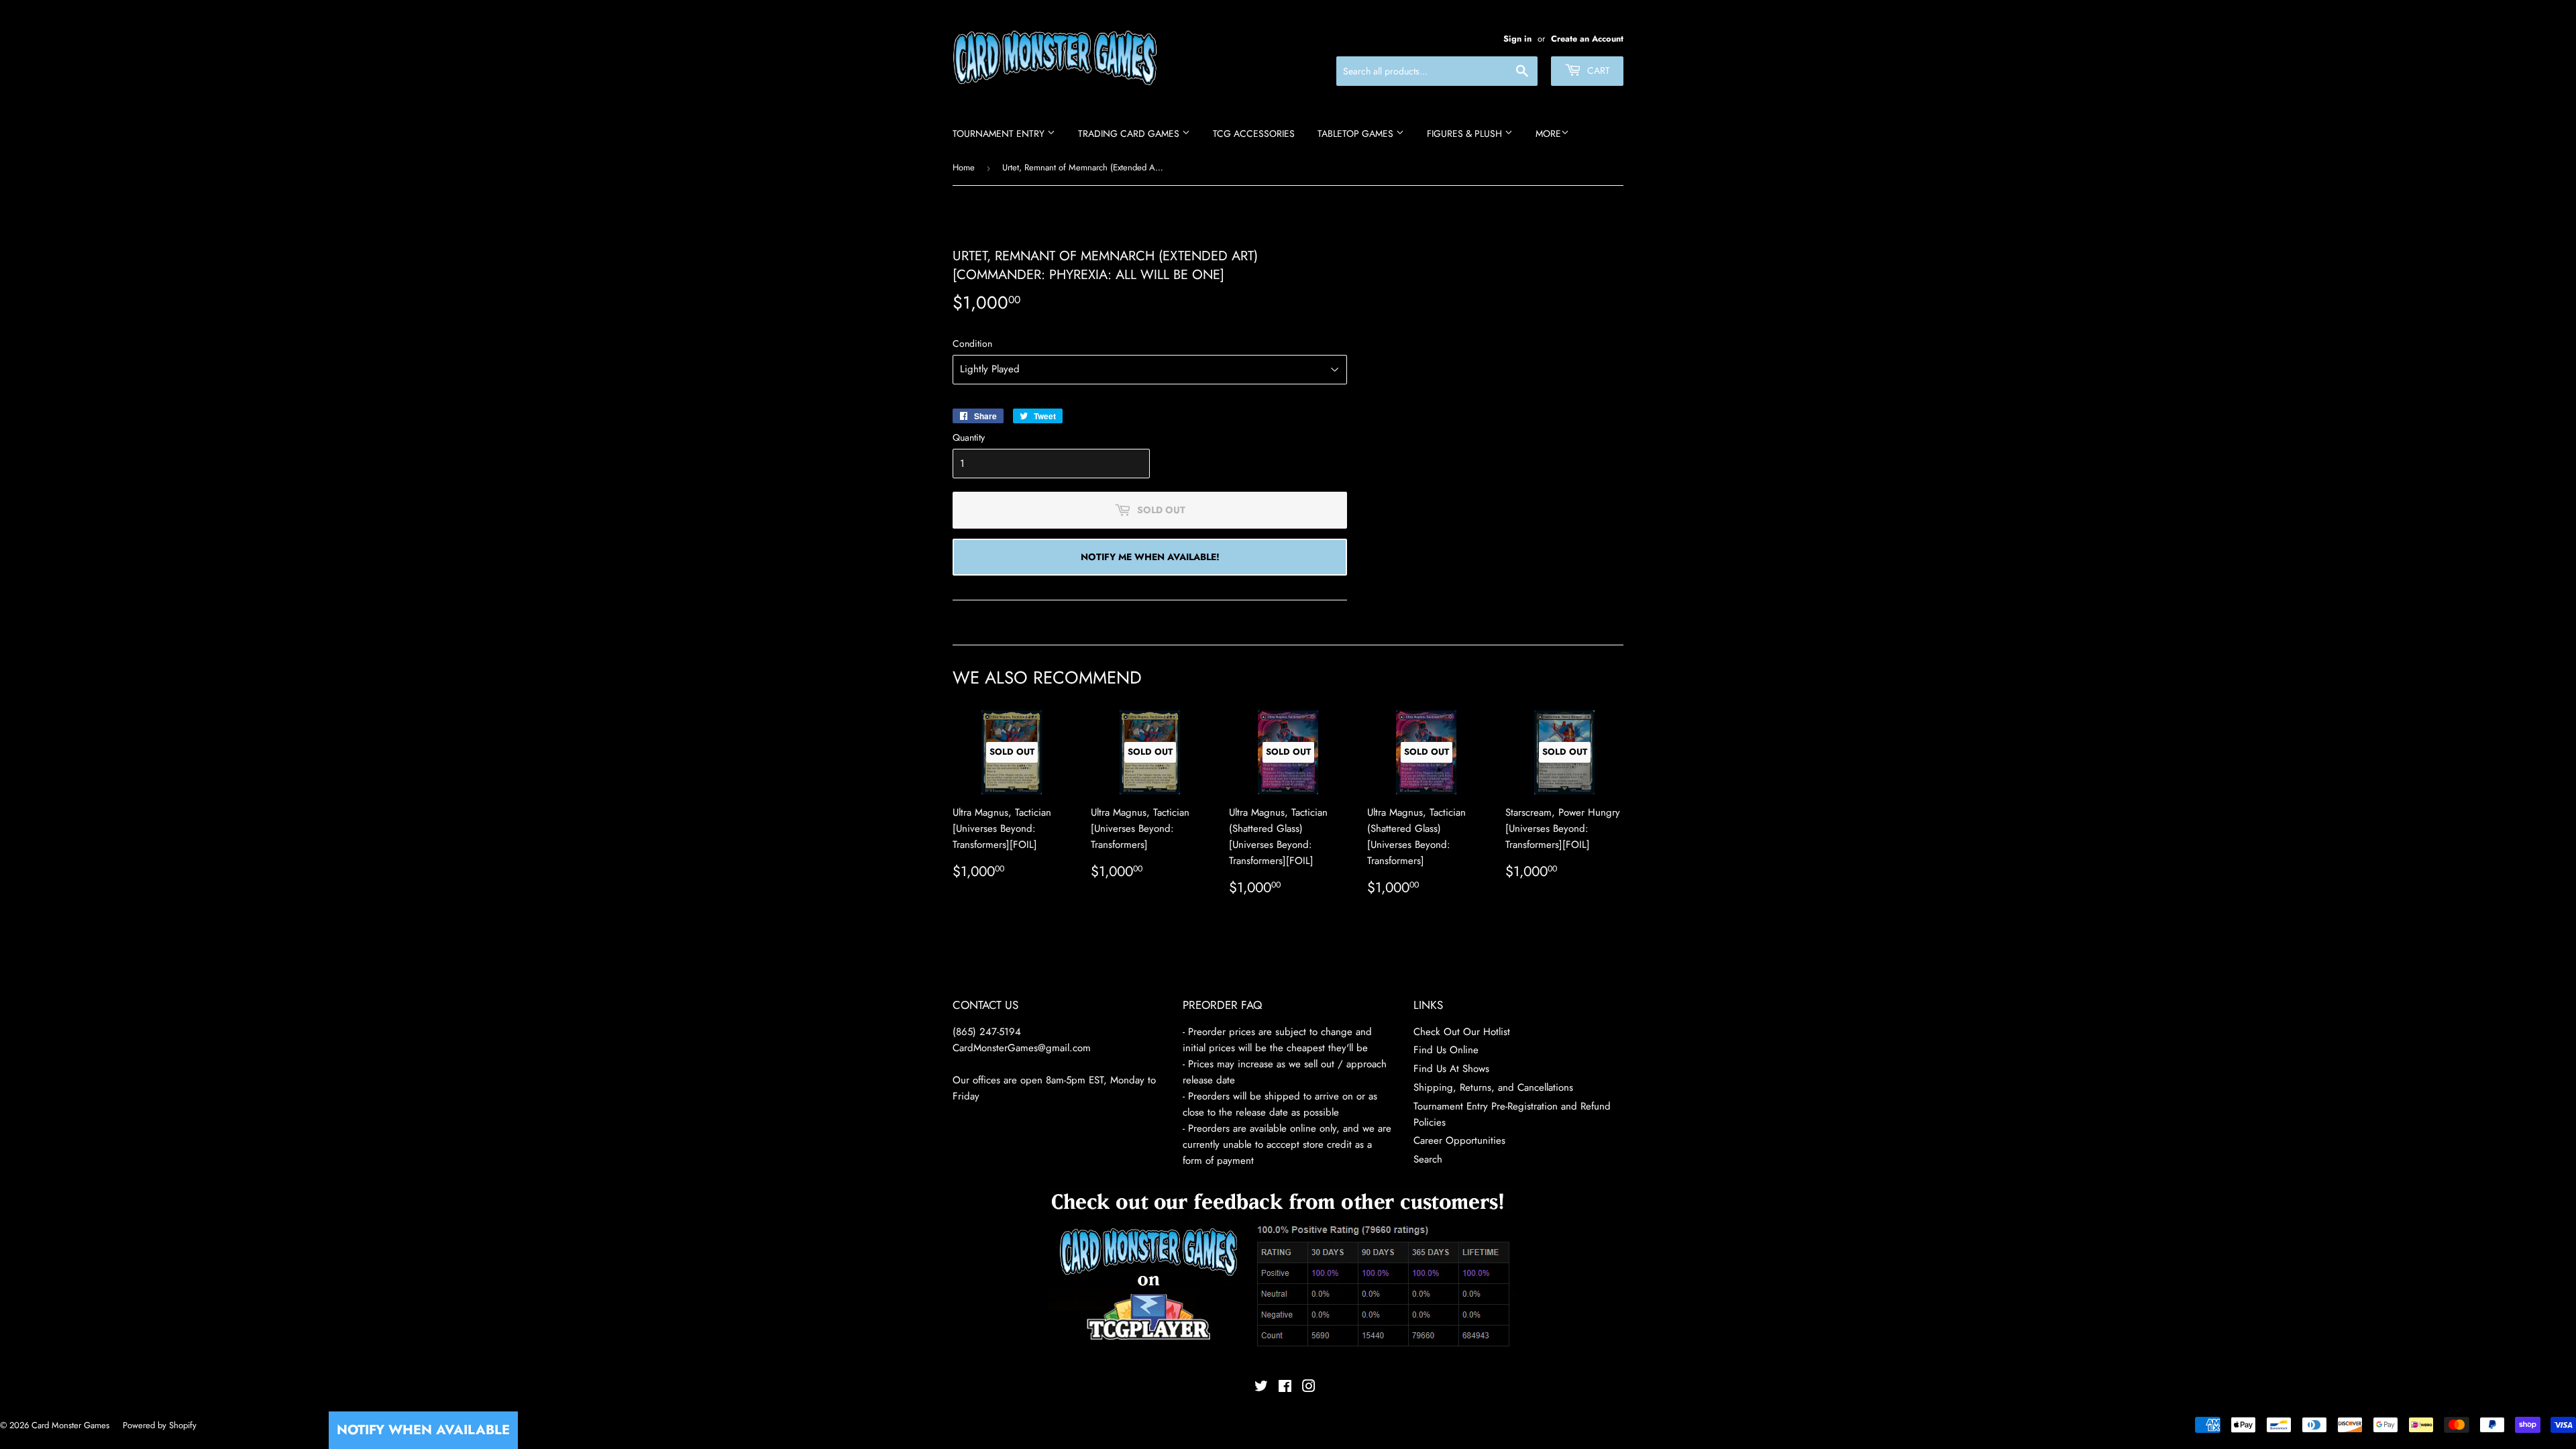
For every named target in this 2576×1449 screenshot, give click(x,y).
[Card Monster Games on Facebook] (1285, 1388)
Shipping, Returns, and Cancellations (1493, 1087)
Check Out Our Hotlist (1462, 1032)
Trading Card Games (1130, 133)
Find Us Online (1446, 1050)
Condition (972, 343)
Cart (1597, 70)
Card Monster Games (70, 1425)
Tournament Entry (1000, 133)
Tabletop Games (1357, 133)
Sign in (1517, 39)
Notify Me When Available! (1150, 557)
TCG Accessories (1254, 133)
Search (1428, 1159)
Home (964, 167)
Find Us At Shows (1451, 1069)
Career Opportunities (1459, 1140)
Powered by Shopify (160, 1425)
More (1548, 133)
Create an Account (1587, 39)
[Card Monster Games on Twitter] (1261, 1388)
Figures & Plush (1466, 133)
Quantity (969, 437)
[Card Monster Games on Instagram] (1309, 1388)
